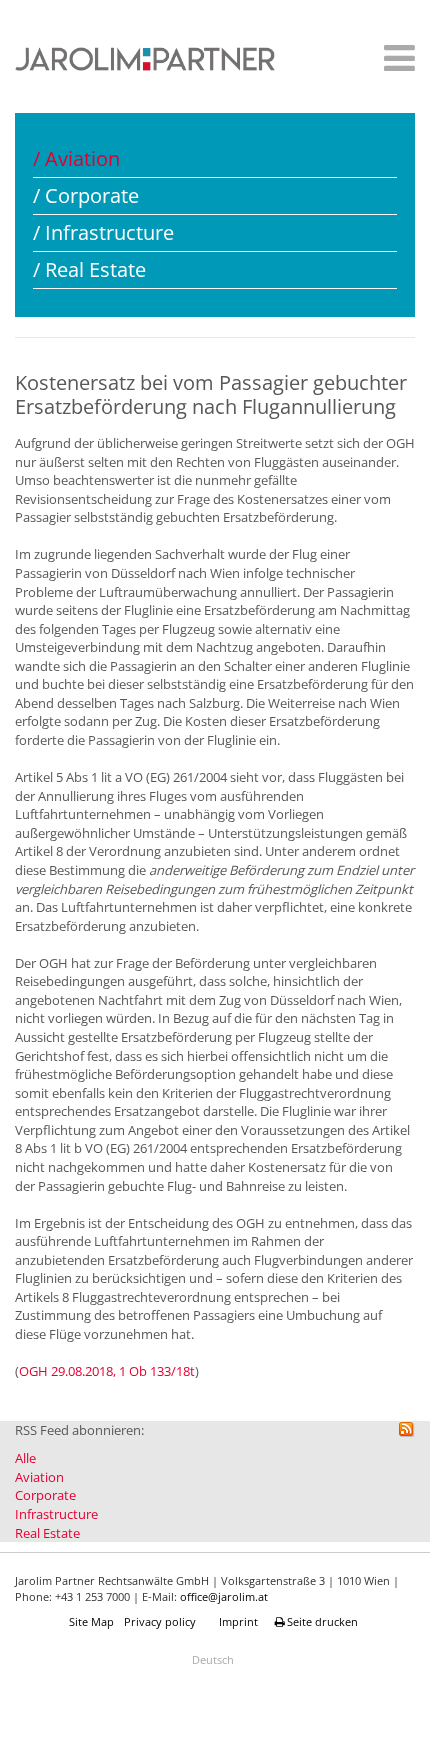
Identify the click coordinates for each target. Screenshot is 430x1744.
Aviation (39, 1477)
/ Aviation (76, 158)
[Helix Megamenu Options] (394, 61)
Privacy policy (160, 1621)
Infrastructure (56, 1514)
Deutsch (213, 1659)
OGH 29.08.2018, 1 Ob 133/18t (107, 1371)
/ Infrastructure (103, 232)
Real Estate (47, 1533)
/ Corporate (86, 195)
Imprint (238, 1621)
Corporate (45, 1495)
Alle (25, 1458)
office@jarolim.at (224, 1596)
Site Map (91, 1621)
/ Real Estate (89, 269)
